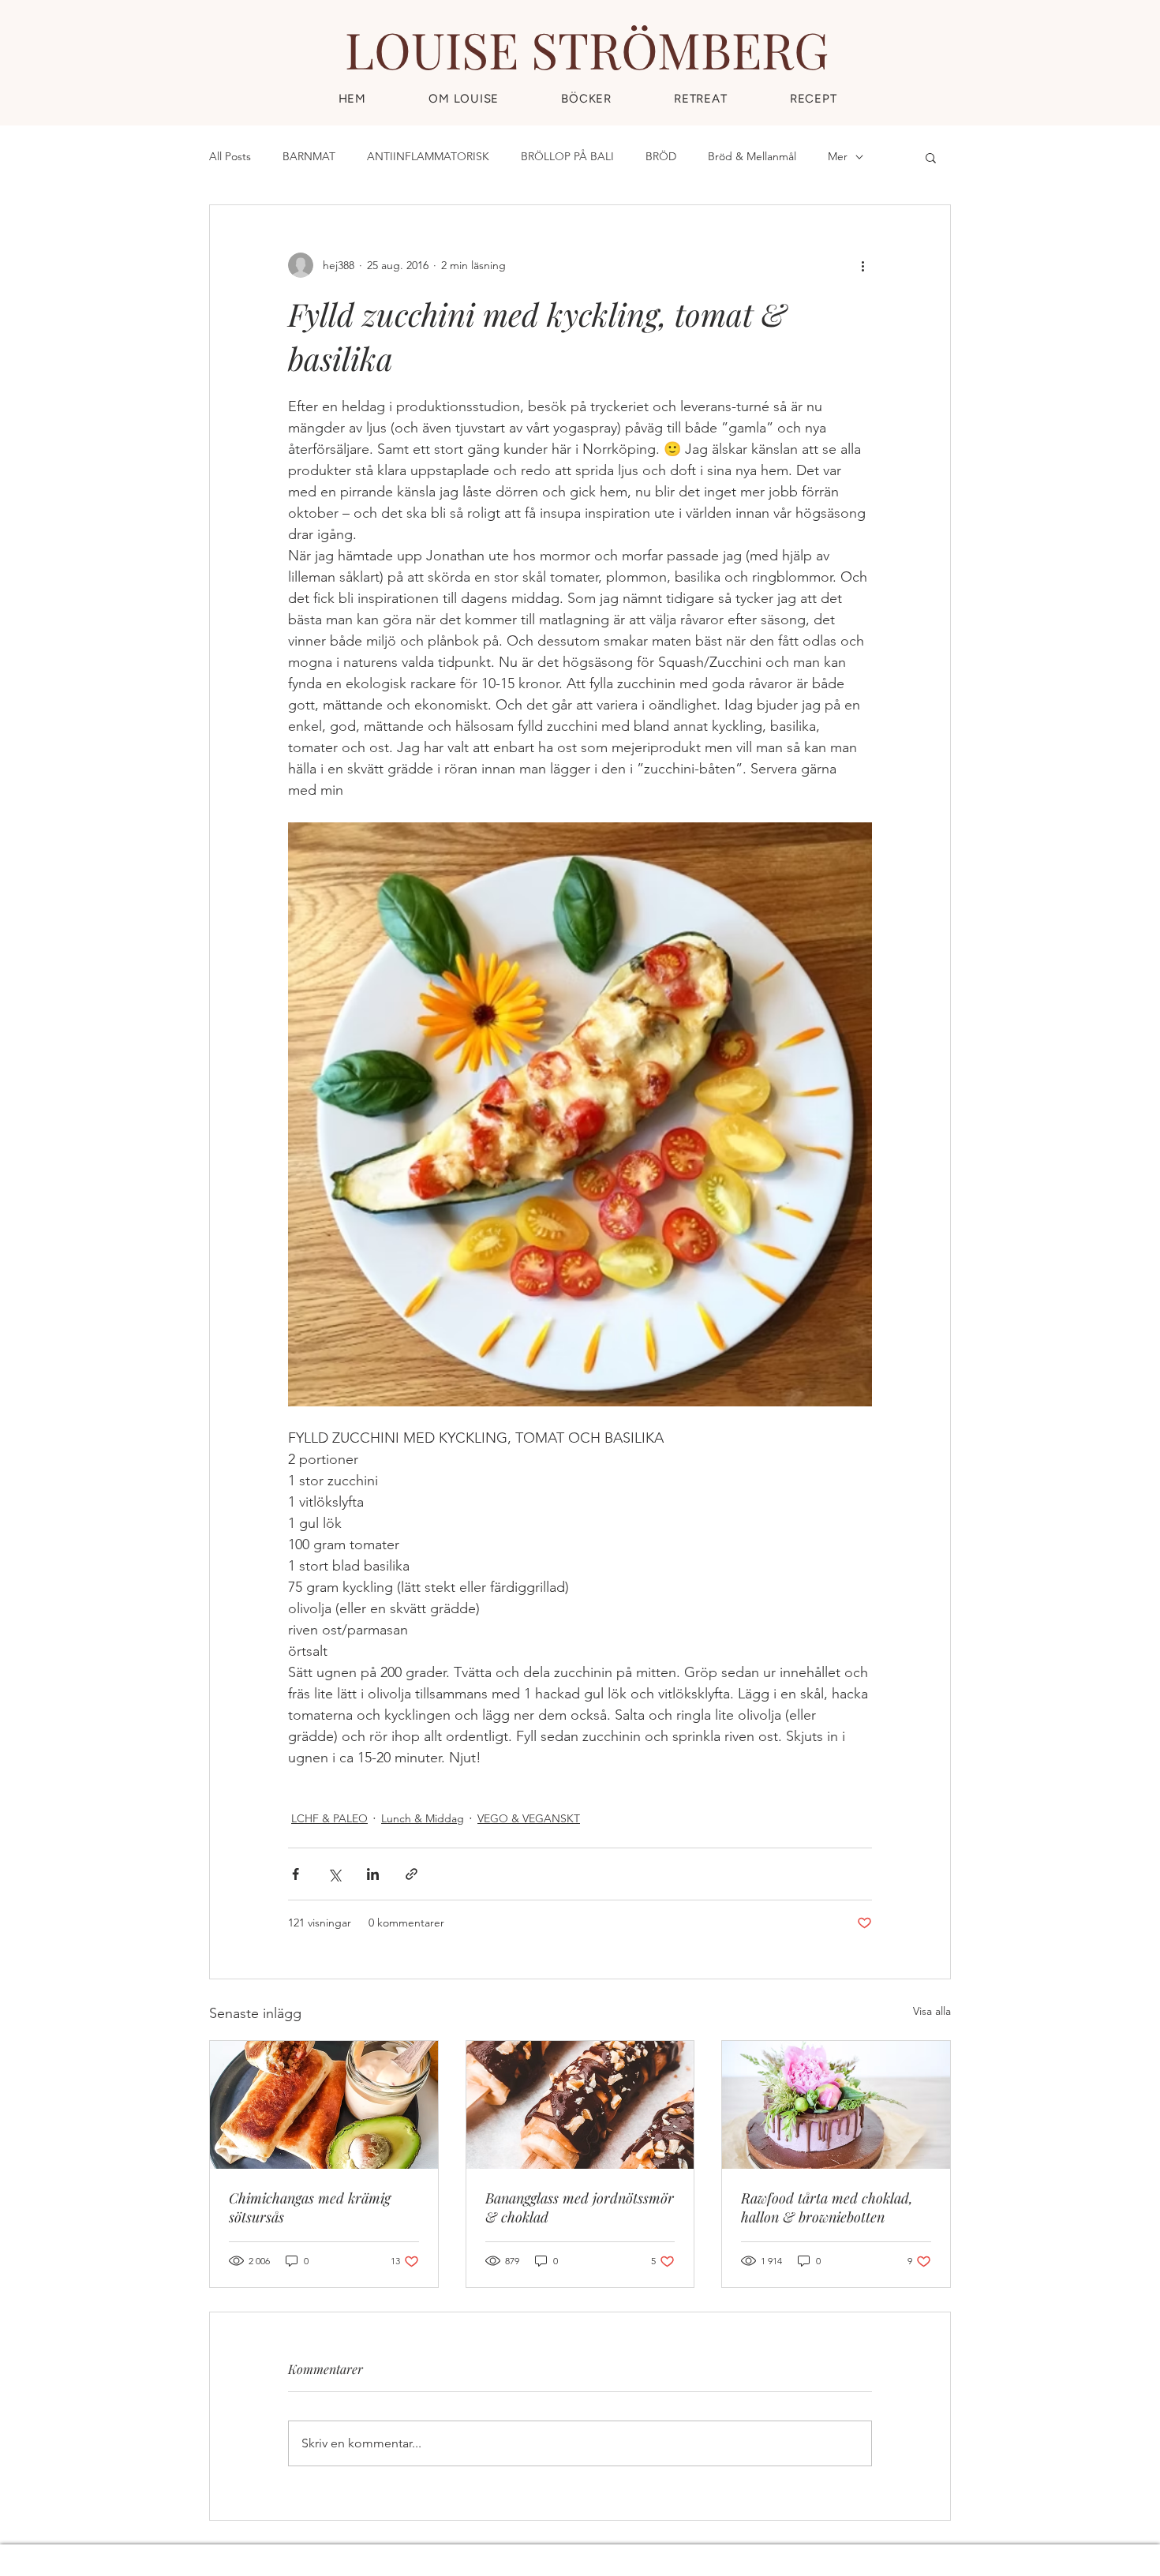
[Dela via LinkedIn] (373, 1874)
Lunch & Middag (423, 1818)
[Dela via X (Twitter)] (334, 1874)
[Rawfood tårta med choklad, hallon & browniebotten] (836, 2105)
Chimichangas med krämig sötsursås (310, 2207)
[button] (813, 99)
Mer (838, 156)
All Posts (230, 156)
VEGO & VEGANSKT (529, 1818)
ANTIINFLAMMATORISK (428, 156)
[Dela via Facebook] (296, 1874)
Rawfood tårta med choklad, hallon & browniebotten (827, 2207)
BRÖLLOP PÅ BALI (567, 156)
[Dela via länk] (412, 1874)
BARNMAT (309, 156)
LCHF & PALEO (329, 1818)
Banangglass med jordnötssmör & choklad (580, 2207)
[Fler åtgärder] (863, 265)
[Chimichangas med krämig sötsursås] (324, 2105)
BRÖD (661, 156)
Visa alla (932, 2011)
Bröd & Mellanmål (752, 156)
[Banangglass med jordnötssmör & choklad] (580, 2105)
